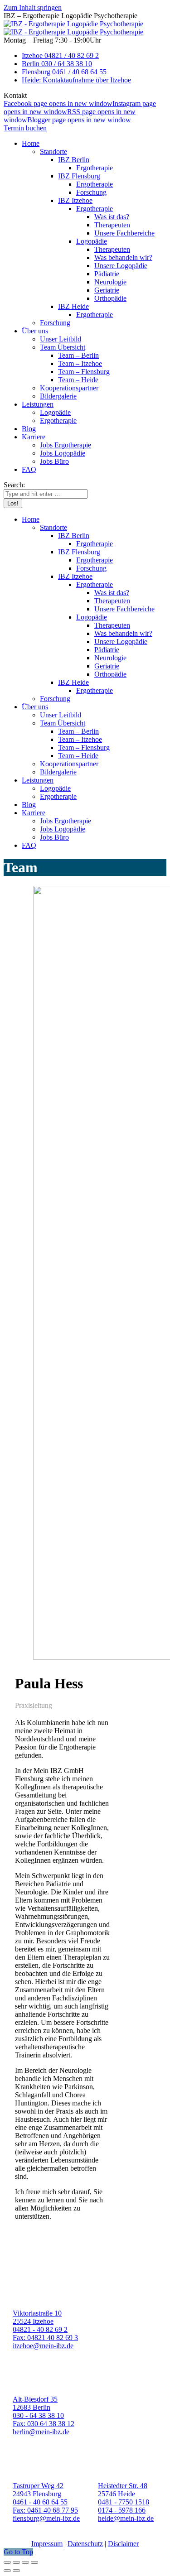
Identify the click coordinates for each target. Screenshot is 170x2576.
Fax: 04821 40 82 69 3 (45, 2338)
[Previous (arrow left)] (7, 2571)
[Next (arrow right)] (16, 2571)
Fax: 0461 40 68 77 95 (45, 2510)
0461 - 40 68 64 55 (40, 2502)
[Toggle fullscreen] (25, 2562)
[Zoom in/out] (34, 2562)
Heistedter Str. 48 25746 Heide (123, 2490)
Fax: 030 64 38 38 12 (44, 2424)
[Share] (16, 2562)
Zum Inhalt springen (33, 7)
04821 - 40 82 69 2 (40, 2329)
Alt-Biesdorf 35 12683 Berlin (35, 2403)
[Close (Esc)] (7, 2562)
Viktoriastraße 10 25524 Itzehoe (37, 2317)
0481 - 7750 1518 (124, 2502)
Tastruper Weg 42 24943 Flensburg (38, 2490)
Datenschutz (85, 2544)
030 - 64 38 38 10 (38, 2415)
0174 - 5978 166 (122, 2510)
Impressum (47, 2544)
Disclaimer (123, 2544)
